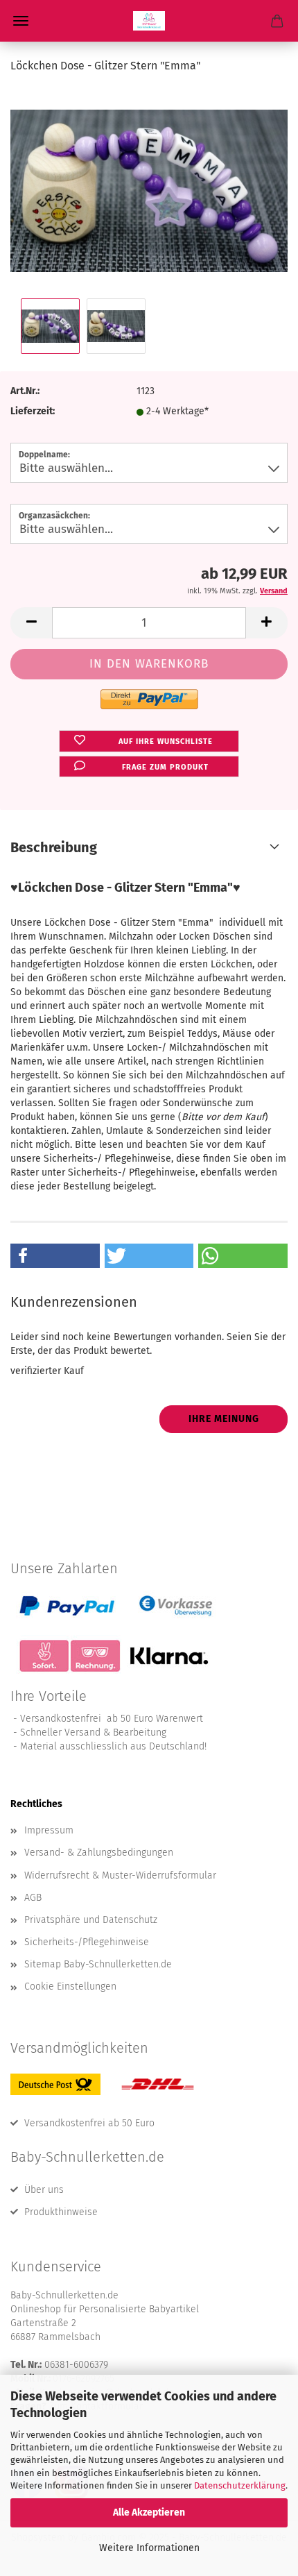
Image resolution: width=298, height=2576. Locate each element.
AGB (33, 1898)
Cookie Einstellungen (70, 1986)
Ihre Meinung (224, 1419)
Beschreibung (54, 847)
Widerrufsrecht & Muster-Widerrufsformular (120, 1875)
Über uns (44, 2190)
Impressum (49, 1830)
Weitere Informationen (149, 2548)
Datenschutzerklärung (240, 2485)
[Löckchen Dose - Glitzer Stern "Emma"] (149, 190)
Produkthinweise (61, 2212)
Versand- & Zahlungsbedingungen (99, 1853)
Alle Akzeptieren (149, 2513)
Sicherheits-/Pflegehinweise (87, 1942)
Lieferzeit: (33, 411)
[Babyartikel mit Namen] (149, 21)
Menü (21, 21)
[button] (31, 623)
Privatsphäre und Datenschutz (91, 1920)
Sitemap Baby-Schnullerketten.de (98, 1964)
